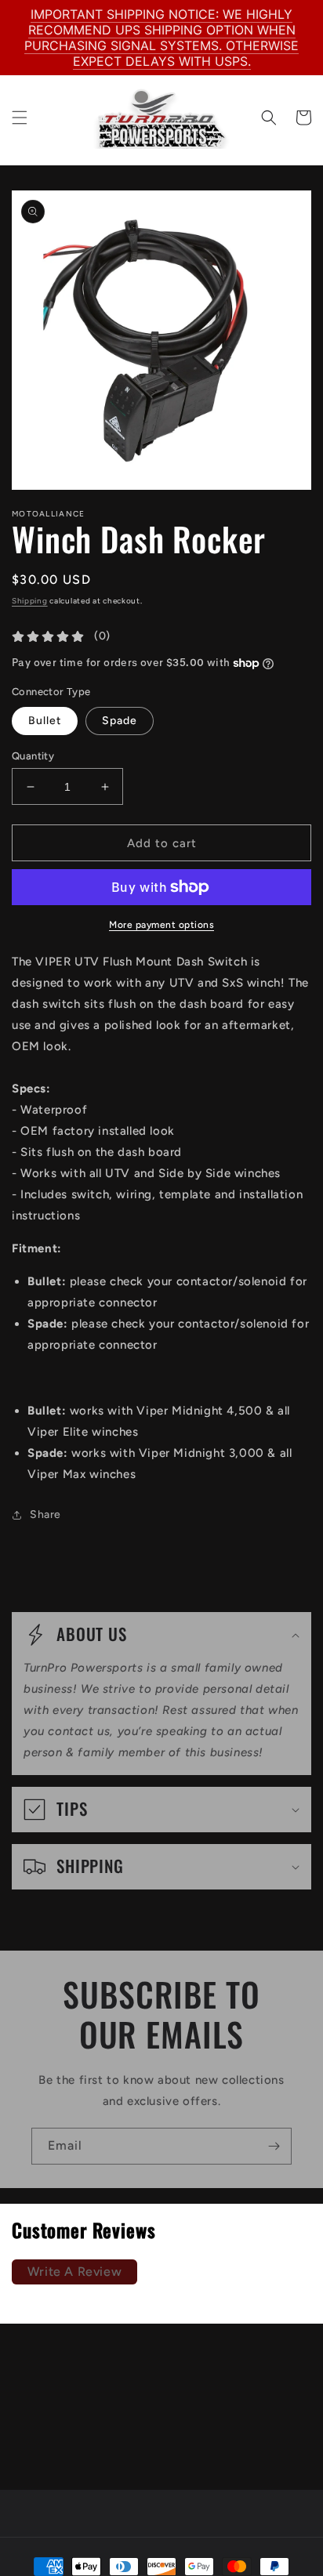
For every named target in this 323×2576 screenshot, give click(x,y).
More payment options (161, 925)
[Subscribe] (274, 2146)
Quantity (33, 756)
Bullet (45, 721)
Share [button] (45, 1514)
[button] (20, 118)
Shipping (30, 601)
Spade (120, 721)
